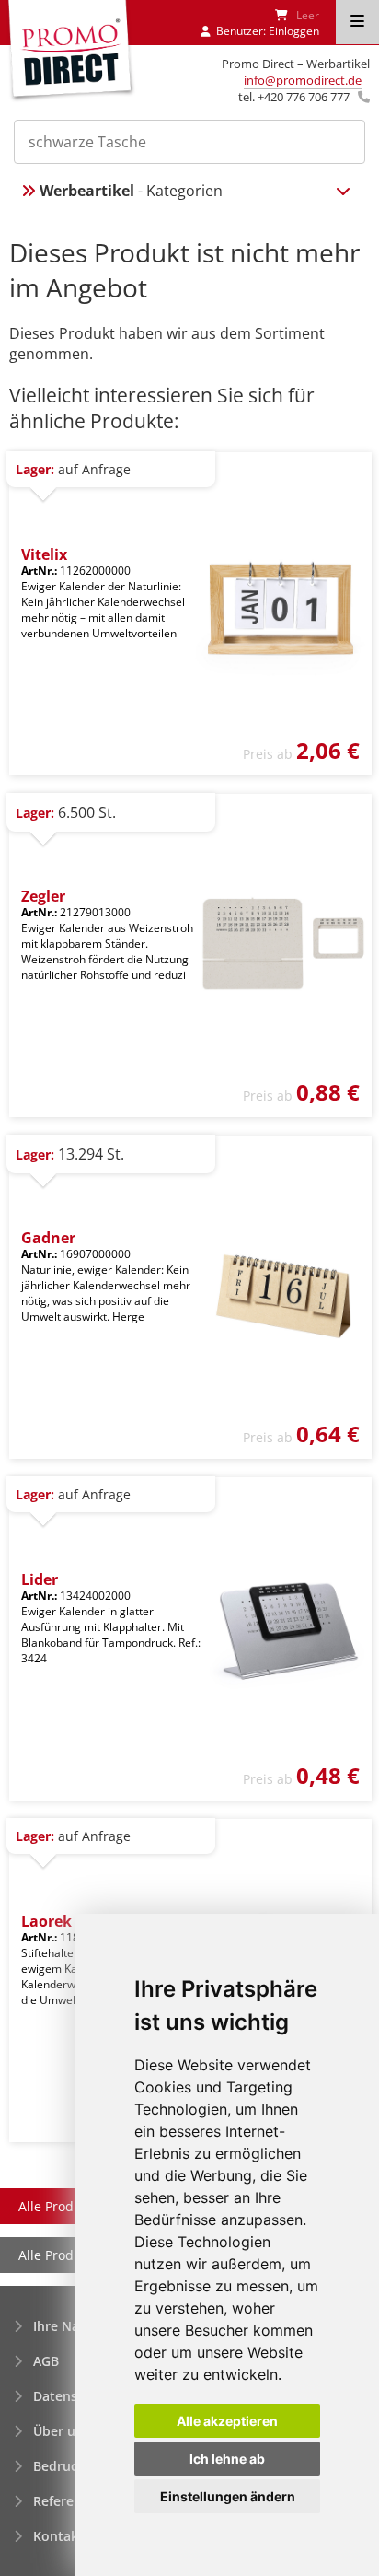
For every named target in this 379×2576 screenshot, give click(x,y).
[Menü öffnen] (357, 22)
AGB (46, 2361)
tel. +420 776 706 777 (294, 97)
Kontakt (58, 2536)
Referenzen (69, 2501)
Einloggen (294, 31)
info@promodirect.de (303, 80)
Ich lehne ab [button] (227, 2459)
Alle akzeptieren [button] (227, 2421)
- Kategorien (131, 191)
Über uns (62, 2431)
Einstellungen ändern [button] (228, 2496)
